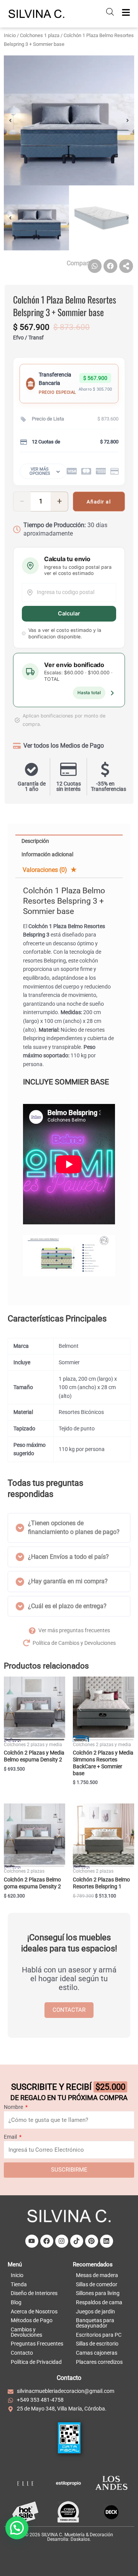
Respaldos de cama (99, 2302)
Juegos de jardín (95, 2311)
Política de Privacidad (36, 2362)
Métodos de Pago (32, 2320)
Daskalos (80, 2539)
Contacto (22, 2353)
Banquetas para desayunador (95, 2323)
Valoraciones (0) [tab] (46, 870)
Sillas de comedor (97, 2284)
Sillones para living (98, 2293)
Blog (16, 2302)
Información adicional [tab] (47, 854)
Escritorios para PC (99, 2335)
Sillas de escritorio (97, 2344)
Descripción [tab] (35, 841)
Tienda (19, 2284)
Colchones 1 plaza (40, 35)
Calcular (69, 614)
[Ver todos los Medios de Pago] (17, 746)
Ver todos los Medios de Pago (64, 746)
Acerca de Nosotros (34, 2311)
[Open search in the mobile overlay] (110, 12)
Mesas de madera (97, 2275)
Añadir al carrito (99, 505)
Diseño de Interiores (34, 2293)
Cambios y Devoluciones (26, 2332)
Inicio (10, 35)
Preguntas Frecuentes (37, 2344)
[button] (10, 120)
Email (11, 2137)
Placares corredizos (99, 2362)
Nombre (14, 2107)
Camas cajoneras (97, 2353)
